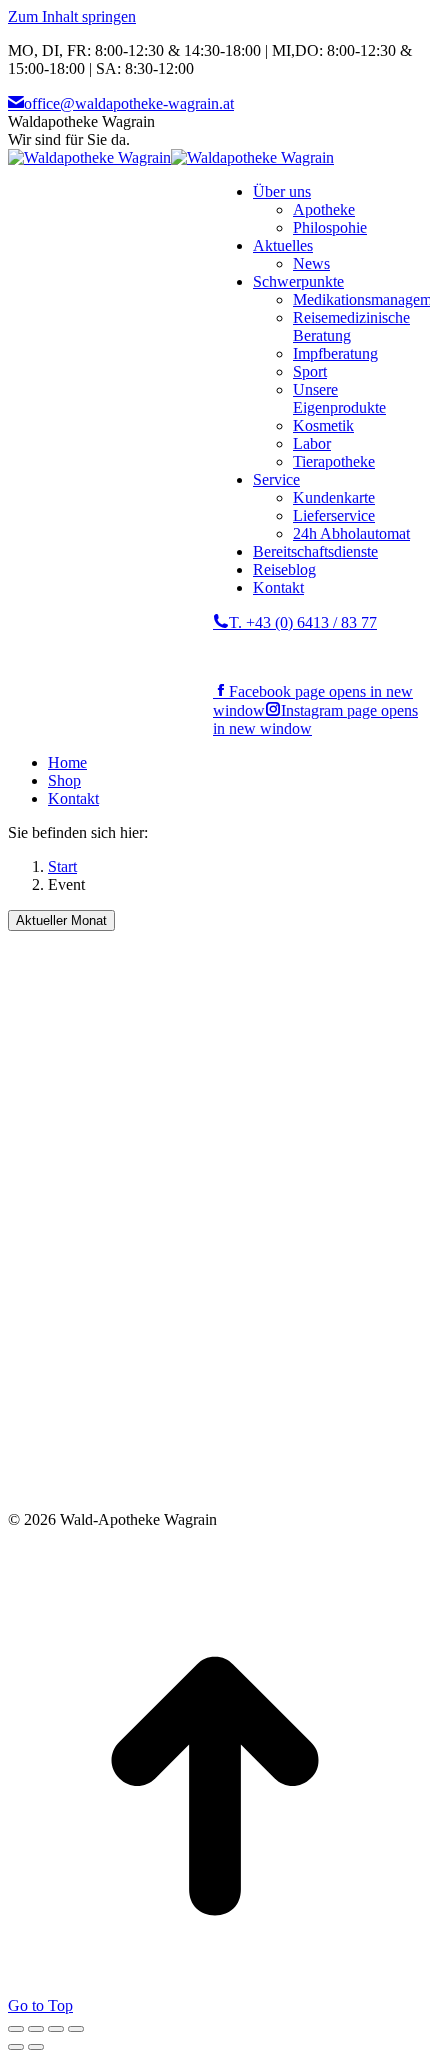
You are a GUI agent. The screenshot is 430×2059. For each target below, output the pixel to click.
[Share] (36, 2029)
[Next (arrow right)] (36, 2047)
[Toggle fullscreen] (56, 2029)
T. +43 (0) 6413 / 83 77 (303, 622)
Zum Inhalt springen (72, 16)
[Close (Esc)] (16, 2029)
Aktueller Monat (61, 920)
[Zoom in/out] (76, 2029)
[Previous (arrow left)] (16, 2047)
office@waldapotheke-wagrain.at (129, 103)
